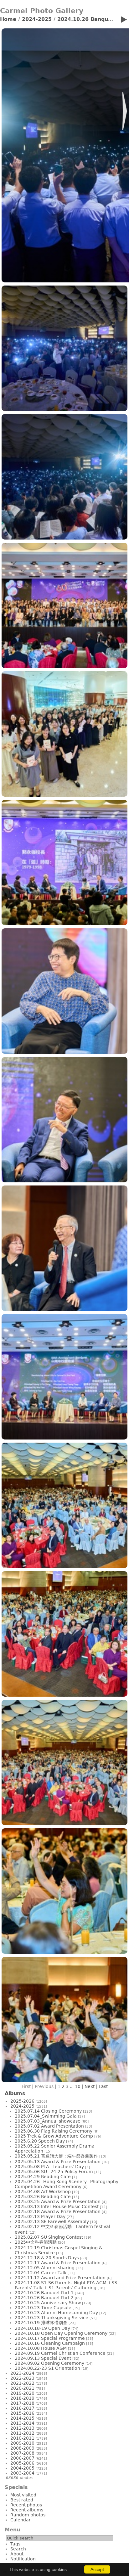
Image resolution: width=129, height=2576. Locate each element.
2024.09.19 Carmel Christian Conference (60, 2353)
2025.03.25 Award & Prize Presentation (58, 2202)
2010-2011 (22, 2438)
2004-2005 (22, 2468)
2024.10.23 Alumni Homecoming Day (56, 2313)
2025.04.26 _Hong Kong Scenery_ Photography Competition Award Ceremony (67, 2184)
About (17, 2554)
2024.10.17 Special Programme (50, 2338)
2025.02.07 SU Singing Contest (49, 2237)
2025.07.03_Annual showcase (48, 2121)
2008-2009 (22, 2448)
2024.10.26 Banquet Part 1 (44, 2293)
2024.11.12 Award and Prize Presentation (60, 2278)
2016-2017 (22, 2408)
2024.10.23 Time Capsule (43, 2308)
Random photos (28, 2515)
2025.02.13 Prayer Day (40, 2217)
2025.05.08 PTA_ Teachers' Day (49, 2167)
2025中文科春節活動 (36, 2242)
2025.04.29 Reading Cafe (43, 2177)
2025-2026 (22, 2101)
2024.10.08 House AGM (41, 2348)
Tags (15, 2544)
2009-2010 (22, 2443)
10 (78, 2086)
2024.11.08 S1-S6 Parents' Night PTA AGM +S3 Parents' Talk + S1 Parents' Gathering (66, 2285)
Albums (15, 2093)
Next (90, 2086)
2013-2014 (22, 2423)
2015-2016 (22, 2413)
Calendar (21, 2520)
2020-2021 (22, 2388)
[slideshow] (124, 21)
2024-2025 (37, 19)
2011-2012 (22, 2433)
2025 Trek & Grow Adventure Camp (54, 2136)
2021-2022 (22, 2383)
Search (18, 2549)
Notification (23, 2559)
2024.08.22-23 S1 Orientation (47, 2368)
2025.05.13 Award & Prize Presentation (58, 2162)
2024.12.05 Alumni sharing (45, 2268)
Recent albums (27, 2510)
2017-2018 (22, 2403)
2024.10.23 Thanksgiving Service (52, 2318)
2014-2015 (22, 2418)
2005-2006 (22, 2463)
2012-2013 (22, 2428)
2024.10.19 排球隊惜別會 (41, 2323)
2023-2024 (22, 2373)
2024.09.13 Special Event (43, 2358)
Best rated (22, 2500)
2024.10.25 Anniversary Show (48, 2303)
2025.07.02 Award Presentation (49, 2126)
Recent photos (26, 2505)
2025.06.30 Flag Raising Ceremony (54, 2131)
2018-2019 (22, 2398)
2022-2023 (22, 2378)
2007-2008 (22, 2453)
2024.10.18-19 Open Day (42, 2328)
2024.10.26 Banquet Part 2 (44, 2298)
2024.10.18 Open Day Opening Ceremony (61, 2333)
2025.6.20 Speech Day (40, 2141)
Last (103, 2086)
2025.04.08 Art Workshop (43, 2192)
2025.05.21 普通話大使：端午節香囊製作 (56, 2156)
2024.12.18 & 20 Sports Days (47, 2258)
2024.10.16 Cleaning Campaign (50, 2343)
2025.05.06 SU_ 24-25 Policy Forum (54, 2172)
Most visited (23, 2495)
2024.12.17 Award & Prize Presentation (58, 2263)
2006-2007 (22, 2458)
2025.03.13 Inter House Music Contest (57, 2207)
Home (8, 19)
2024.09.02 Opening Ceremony (49, 2363)
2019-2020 (22, 2393)
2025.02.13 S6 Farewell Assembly (52, 2222)
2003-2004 (22, 2473)
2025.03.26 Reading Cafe (43, 2197)
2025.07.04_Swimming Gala (46, 2116)
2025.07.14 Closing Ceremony (48, 2111)
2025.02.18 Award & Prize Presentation (58, 2212)
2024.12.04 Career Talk (41, 2273)
